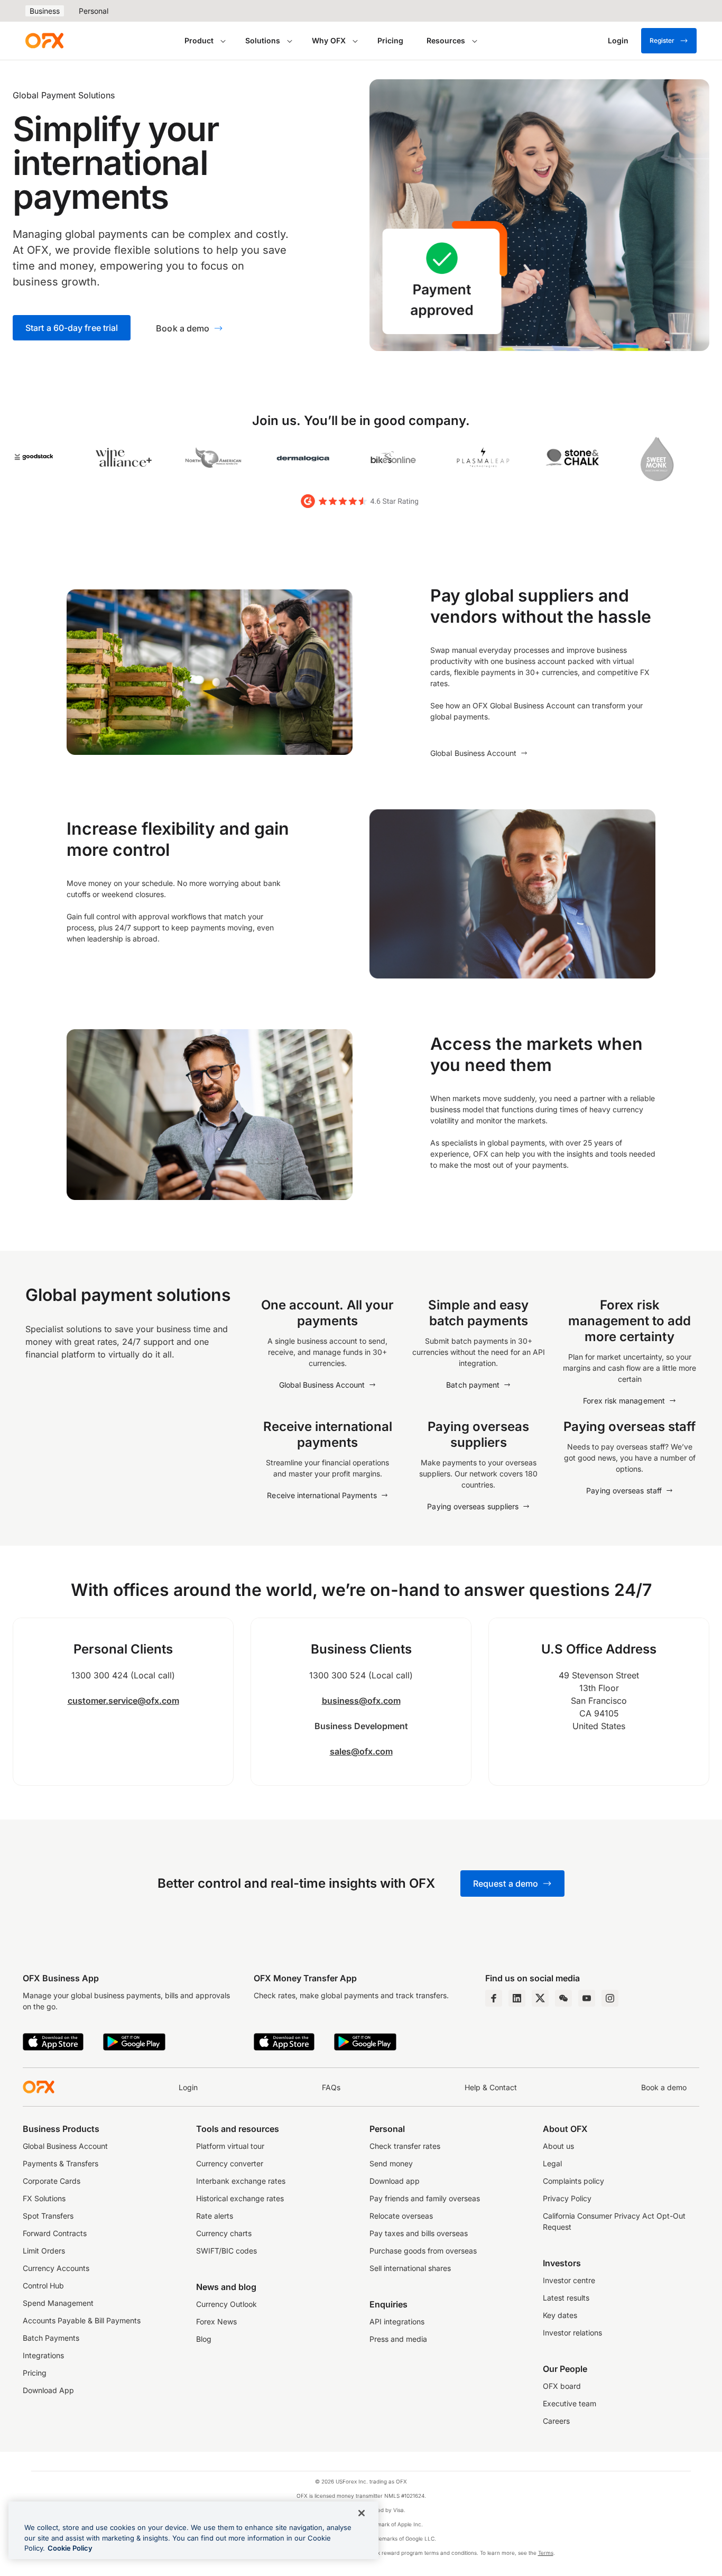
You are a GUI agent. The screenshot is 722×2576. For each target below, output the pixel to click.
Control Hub (43, 2286)
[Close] (362, 2513)
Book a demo (664, 2087)
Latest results (566, 2298)
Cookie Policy (70, 2548)
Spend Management (58, 2303)
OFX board (562, 2386)
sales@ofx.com (361, 1751)
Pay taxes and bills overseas (419, 2233)
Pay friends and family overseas (425, 2198)
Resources (446, 40)
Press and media (398, 2339)
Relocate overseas (401, 2216)
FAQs (331, 2087)
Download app (395, 2181)
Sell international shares (410, 2268)
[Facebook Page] (494, 1998)
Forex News (216, 2321)
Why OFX (329, 40)
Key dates (560, 2315)
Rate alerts (215, 2216)
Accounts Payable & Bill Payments (82, 2320)
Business (45, 11)
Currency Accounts (56, 2268)
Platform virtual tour (230, 2146)
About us (558, 2146)
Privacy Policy (567, 2198)
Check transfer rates (405, 2146)
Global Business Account (65, 2146)
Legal (552, 2163)
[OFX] (44, 41)
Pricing (390, 40)
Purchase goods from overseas (423, 2251)
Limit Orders (44, 2251)
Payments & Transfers (61, 2163)
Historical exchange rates (240, 2198)
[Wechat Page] (563, 1998)
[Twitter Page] (540, 1998)
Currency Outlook (226, 2304)
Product (199, 40)
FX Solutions (44, 2198)
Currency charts (224, 2233)
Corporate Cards (52, 2181)
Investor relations (572, 2333)
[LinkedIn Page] (517, 1998)
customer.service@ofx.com (123, 1701)
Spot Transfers (48, 2216)
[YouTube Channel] (587, 1998)
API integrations (397, 2321)
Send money (391, 2163)
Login (188, 2087)
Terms (546, 2553)
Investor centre (569, 2280)
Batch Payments (51, 2338)
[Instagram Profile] (610, 1998)
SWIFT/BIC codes (226, 2251)
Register (662, 40)
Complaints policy (573, 2181)
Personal (94, 11)
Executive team (570, 2403)
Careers (556, 2421)
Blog (204, 2339)
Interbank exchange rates (241, 2181)
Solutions (263, 40)
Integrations (43, 2355)
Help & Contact (491, 2087)
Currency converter (230, 2163)
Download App (48, 2390)
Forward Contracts (55, 2233)
